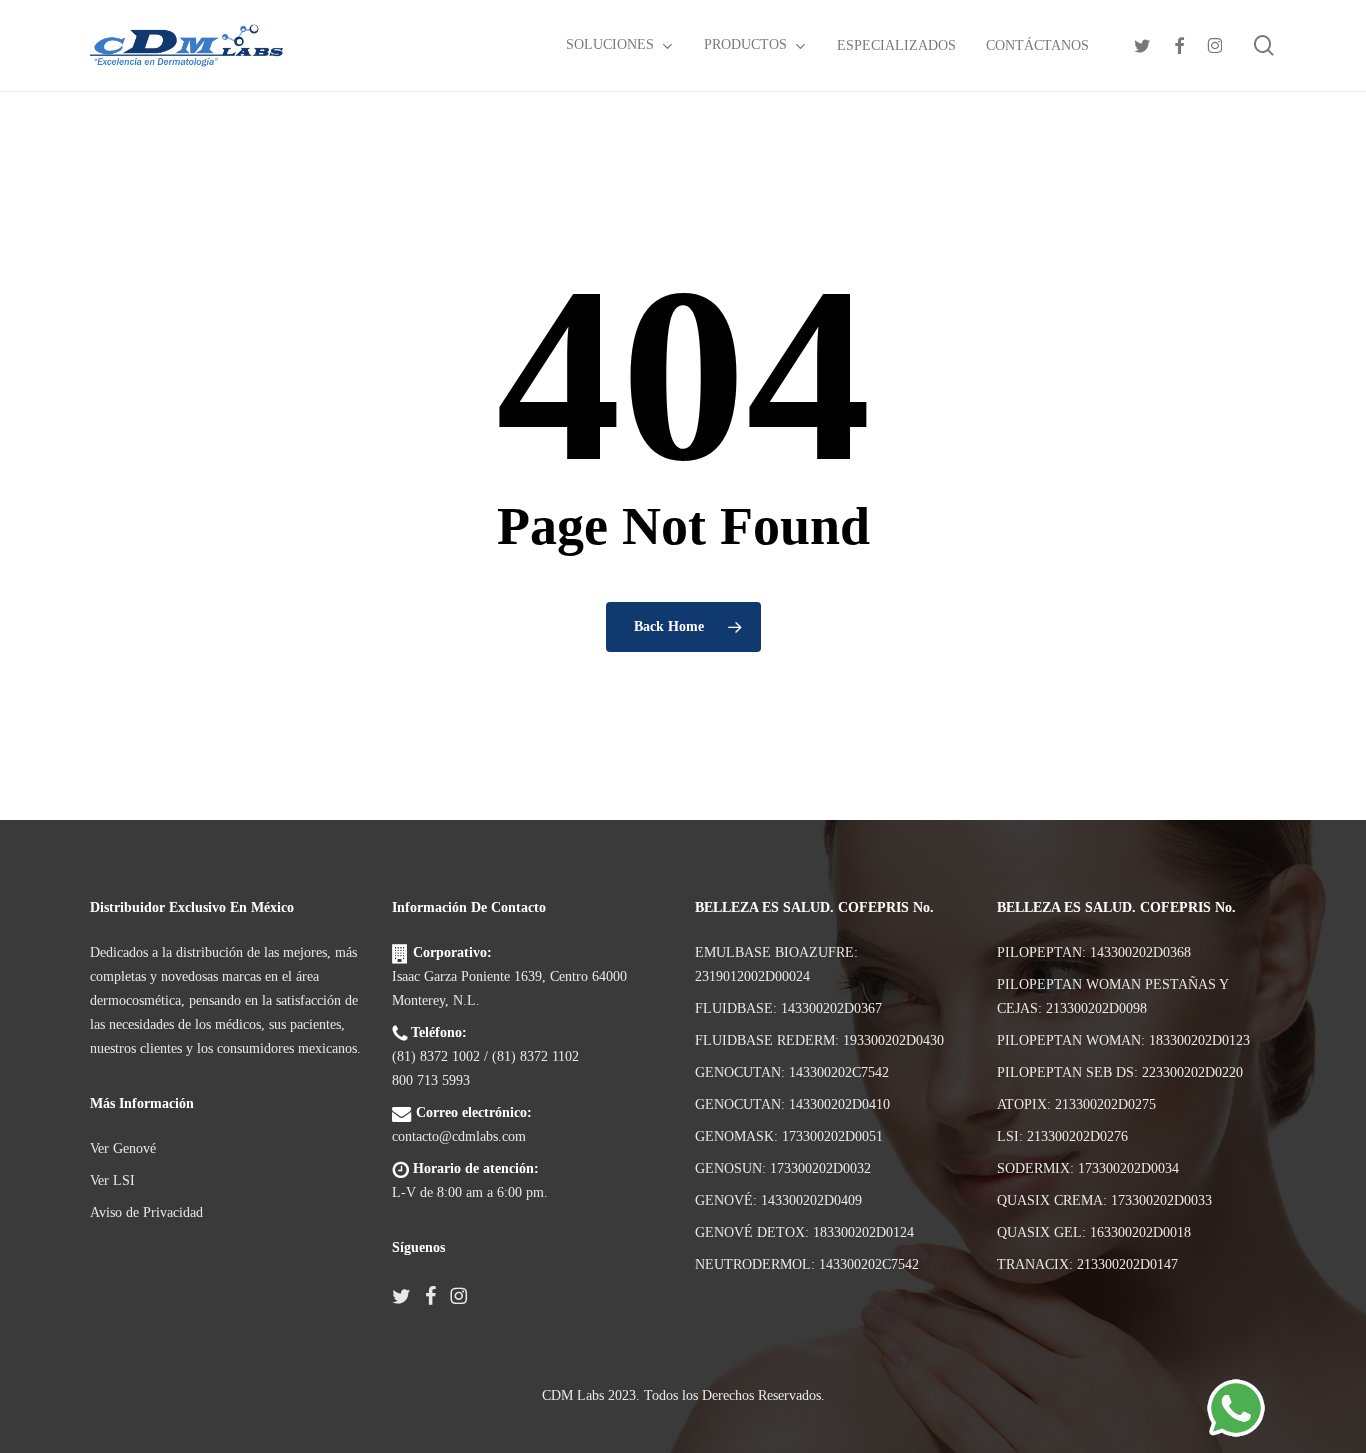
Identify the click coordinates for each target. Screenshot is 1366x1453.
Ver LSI (112, 1180)
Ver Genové (123, 1148)
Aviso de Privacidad (146, 1212)
